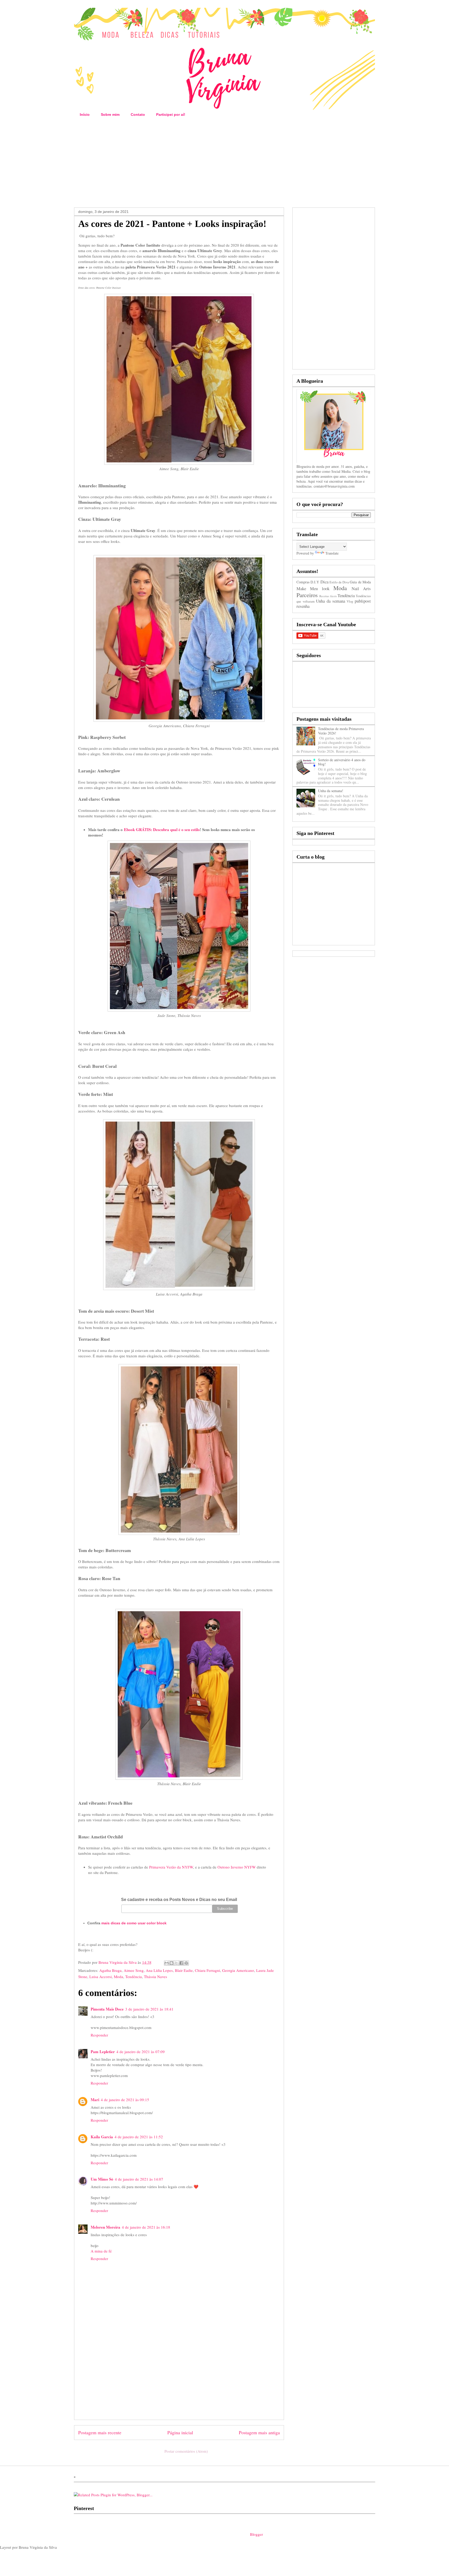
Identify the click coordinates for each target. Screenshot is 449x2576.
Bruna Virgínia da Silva (118, 1962)
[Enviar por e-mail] (167, 1963)
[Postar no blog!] (171, 1963)
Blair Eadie (184, 1970)
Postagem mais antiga (259, 2432)
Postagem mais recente (100, 2432)
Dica (324, 582)
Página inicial (180, 2432)
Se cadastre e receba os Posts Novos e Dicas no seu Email (179, 1900)
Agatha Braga (110, 1970)
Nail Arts (361, 588)
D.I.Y (315, 582)
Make (301, 588)
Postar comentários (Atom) (186, 2451)
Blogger (256, 2534)
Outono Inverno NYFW (237, 1867)
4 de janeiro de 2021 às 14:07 (139, 2179)
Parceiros (307, 595)
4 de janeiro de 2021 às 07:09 (141, 2052)
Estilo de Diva (339, 582)
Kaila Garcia (102, 2137)
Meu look (320, 588)
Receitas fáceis (328, 596)
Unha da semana (330, 601)
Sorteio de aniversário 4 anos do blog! (342, 762)
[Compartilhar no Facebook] (181, 1963)
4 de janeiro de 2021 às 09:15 (125, 2100)
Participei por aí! (171, 114)
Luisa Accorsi (101, 1977)
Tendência (134, 1977)
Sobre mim (110, 114)
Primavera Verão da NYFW (171, 1867)
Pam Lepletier (103, 2052)
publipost (363, 601)
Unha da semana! (331, 791)
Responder (99, 2035)
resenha (303, 606)
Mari (95, 2100)
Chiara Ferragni (207, 1970)
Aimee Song (134, 1970)
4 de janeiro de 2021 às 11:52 (139, 2137)
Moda (118, 1977)
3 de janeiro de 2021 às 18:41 (149, 2009)
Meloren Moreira (105, 2227)
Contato (138, 114)
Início (85, 114)
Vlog (350, 601)
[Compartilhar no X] (176, 1963)
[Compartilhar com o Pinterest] (186, 1963)
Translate (332, 553)
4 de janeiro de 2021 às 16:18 (146, 2227)
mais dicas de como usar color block (134, 1923)
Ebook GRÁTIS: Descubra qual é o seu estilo (162, 830)
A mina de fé (101, 2251)
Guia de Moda (360, 582)
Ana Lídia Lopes (159, 1970)
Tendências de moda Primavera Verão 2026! (341, 731)
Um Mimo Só (102, 2179)
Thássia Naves (156, 1977)
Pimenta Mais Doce (107, 2009)
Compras (303, 582)
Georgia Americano (238, 1970)
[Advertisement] (224, 163)
